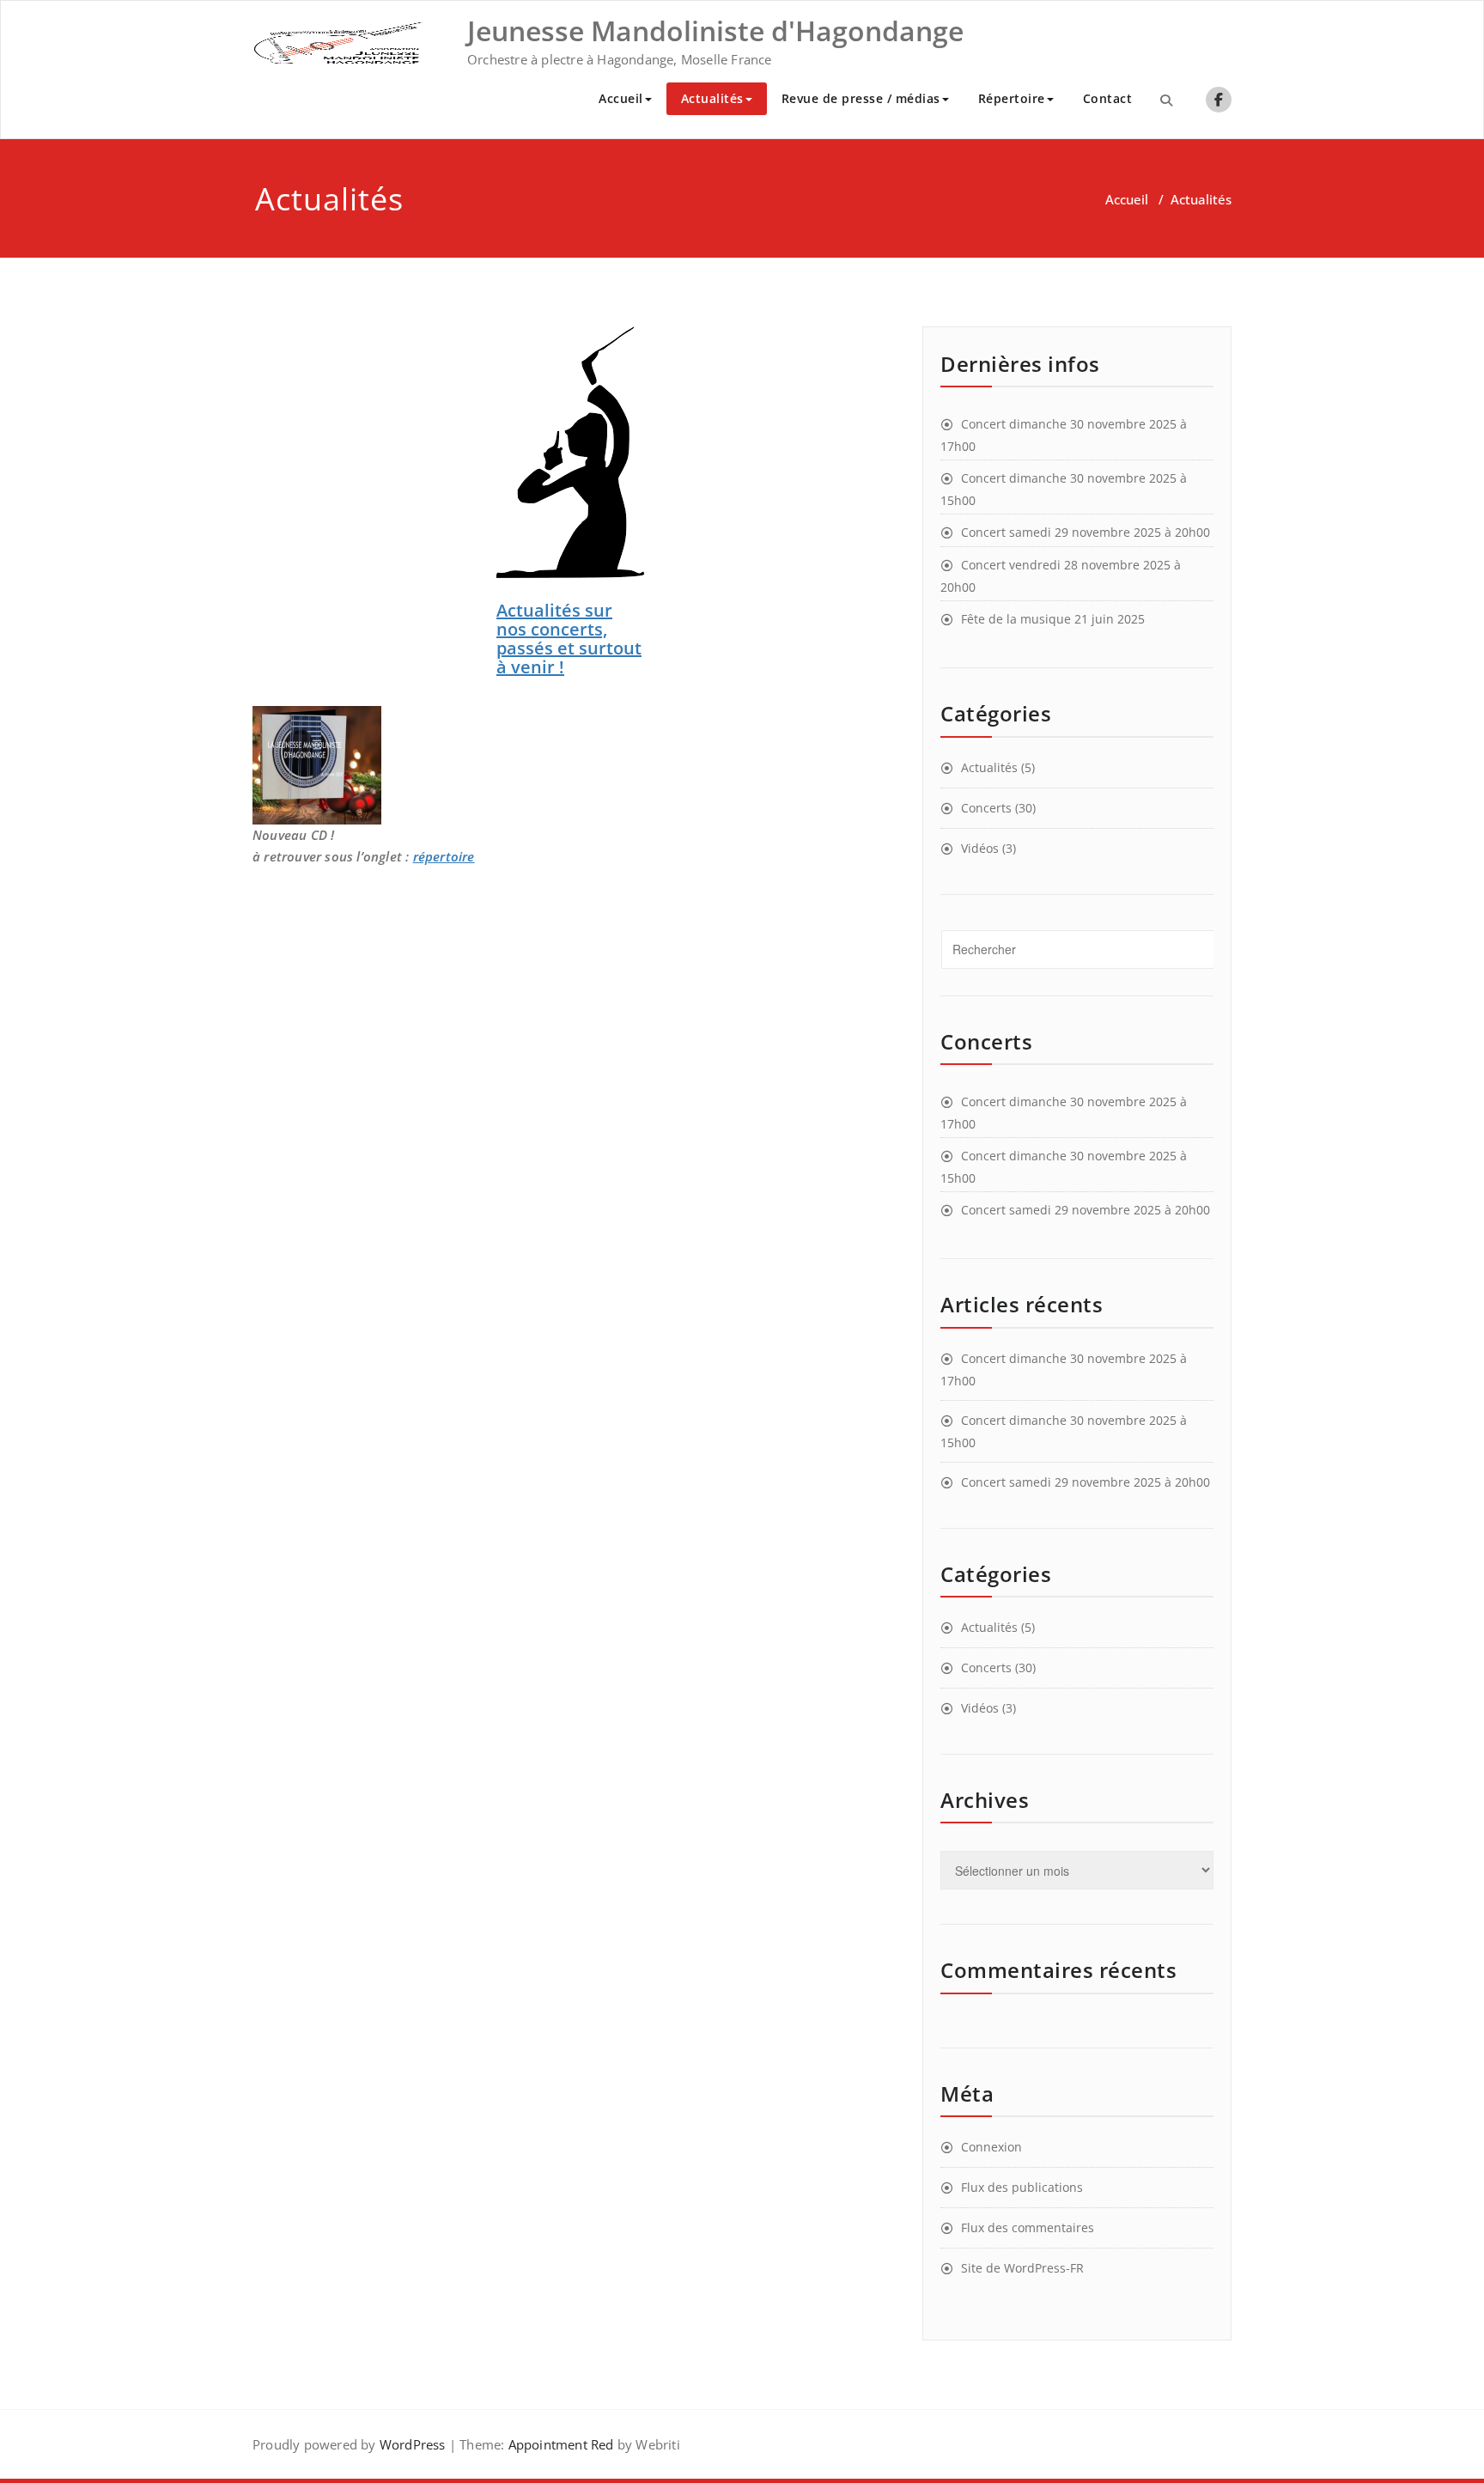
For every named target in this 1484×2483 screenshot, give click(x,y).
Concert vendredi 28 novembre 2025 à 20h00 (1061, 576)
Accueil (621, 98)
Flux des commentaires (1028, 2227)
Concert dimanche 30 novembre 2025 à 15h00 (1064, 489)
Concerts (986, 808)
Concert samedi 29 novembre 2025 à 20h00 (1086, 532)
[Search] (1166, 100)
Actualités (712, 98)
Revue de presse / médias (861, 98)
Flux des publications (1022, 2187)
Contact (1108, 98)
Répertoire (1012, 98)
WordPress (413, 2444)
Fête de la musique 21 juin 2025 (1053, 619)
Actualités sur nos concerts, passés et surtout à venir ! (569, 639)
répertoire (444, 856)
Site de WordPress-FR (1022, 2268)
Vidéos (980, 848)
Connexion (991, 2147)
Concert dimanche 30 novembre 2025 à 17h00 (1064, 435)
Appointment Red (559, 2444)
